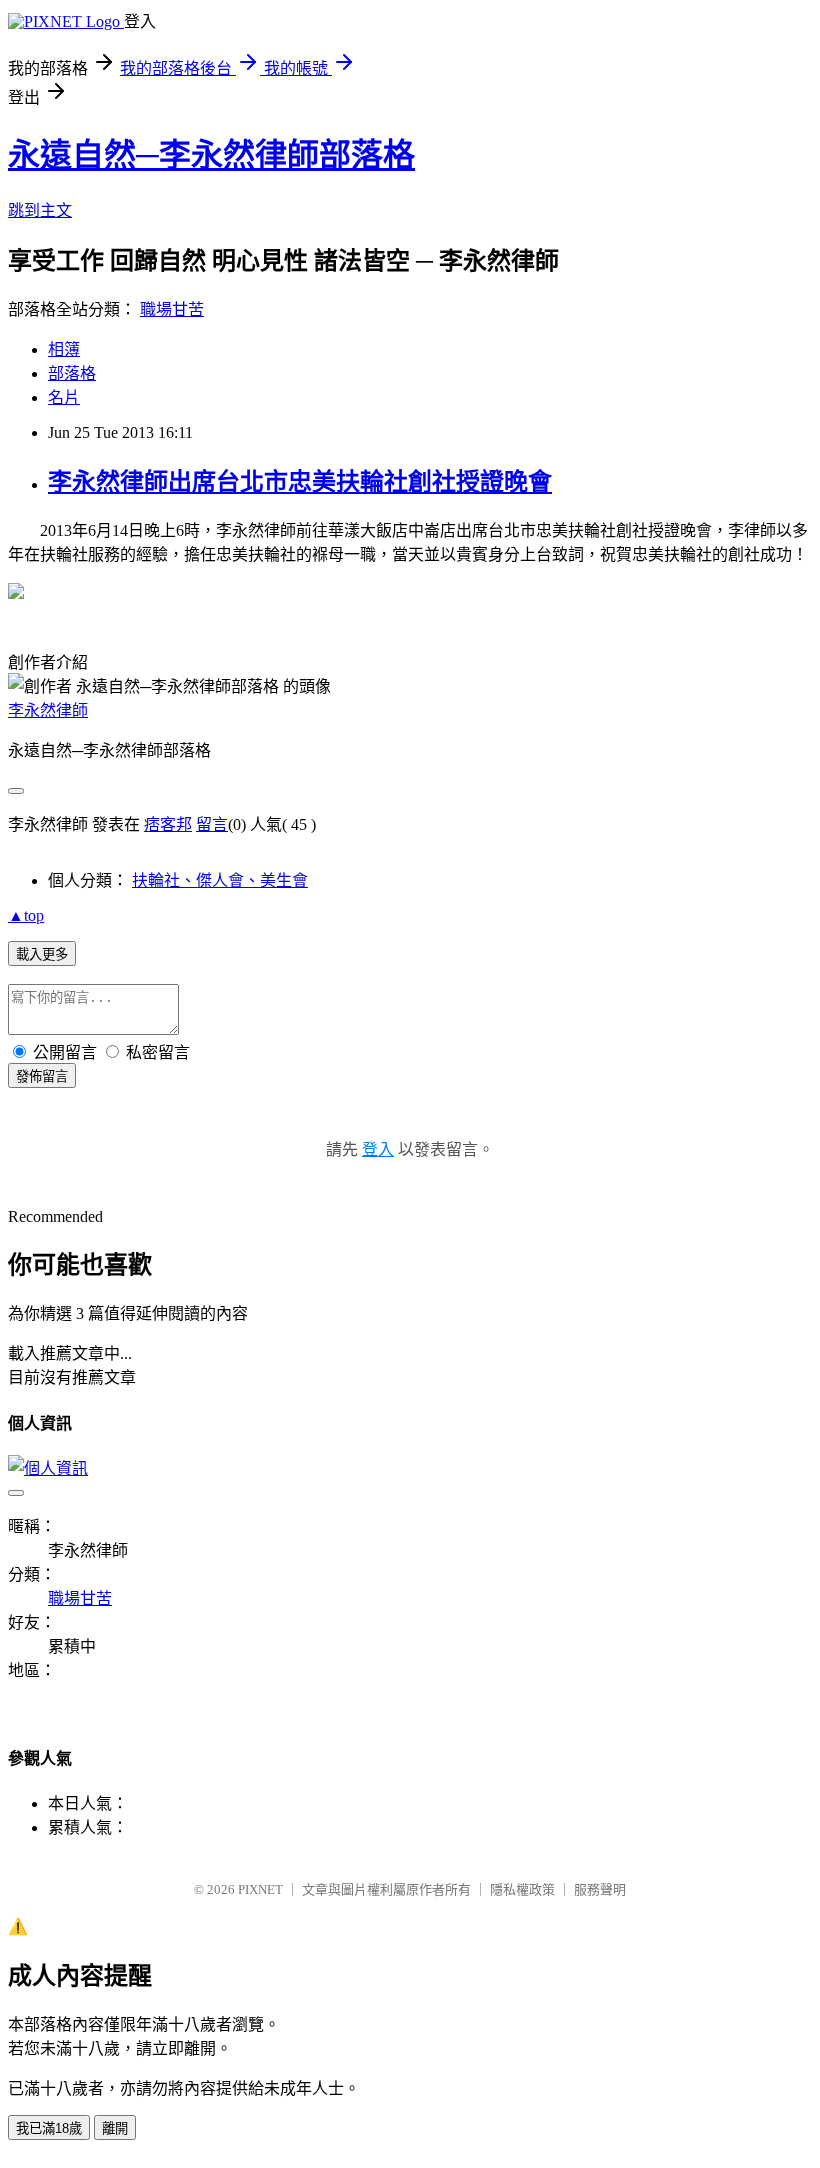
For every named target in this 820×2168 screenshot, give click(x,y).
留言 (212, 824)
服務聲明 (600, 1889)
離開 (115, 2128)
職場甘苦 (172, 309)
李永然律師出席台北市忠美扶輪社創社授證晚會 (300, 482)
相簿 (64, 349)
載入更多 (42, 954)
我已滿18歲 (49, 2128)
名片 (64, 397)
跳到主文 (40, 210)
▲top (26, 915)
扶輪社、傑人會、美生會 (220, 880)
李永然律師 (48, 710)
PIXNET (260, 1889)
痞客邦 (168, 824)
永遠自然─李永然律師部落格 (211, 155)
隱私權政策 (522, 1889)
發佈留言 (42, 1076)
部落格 (72, 373)
